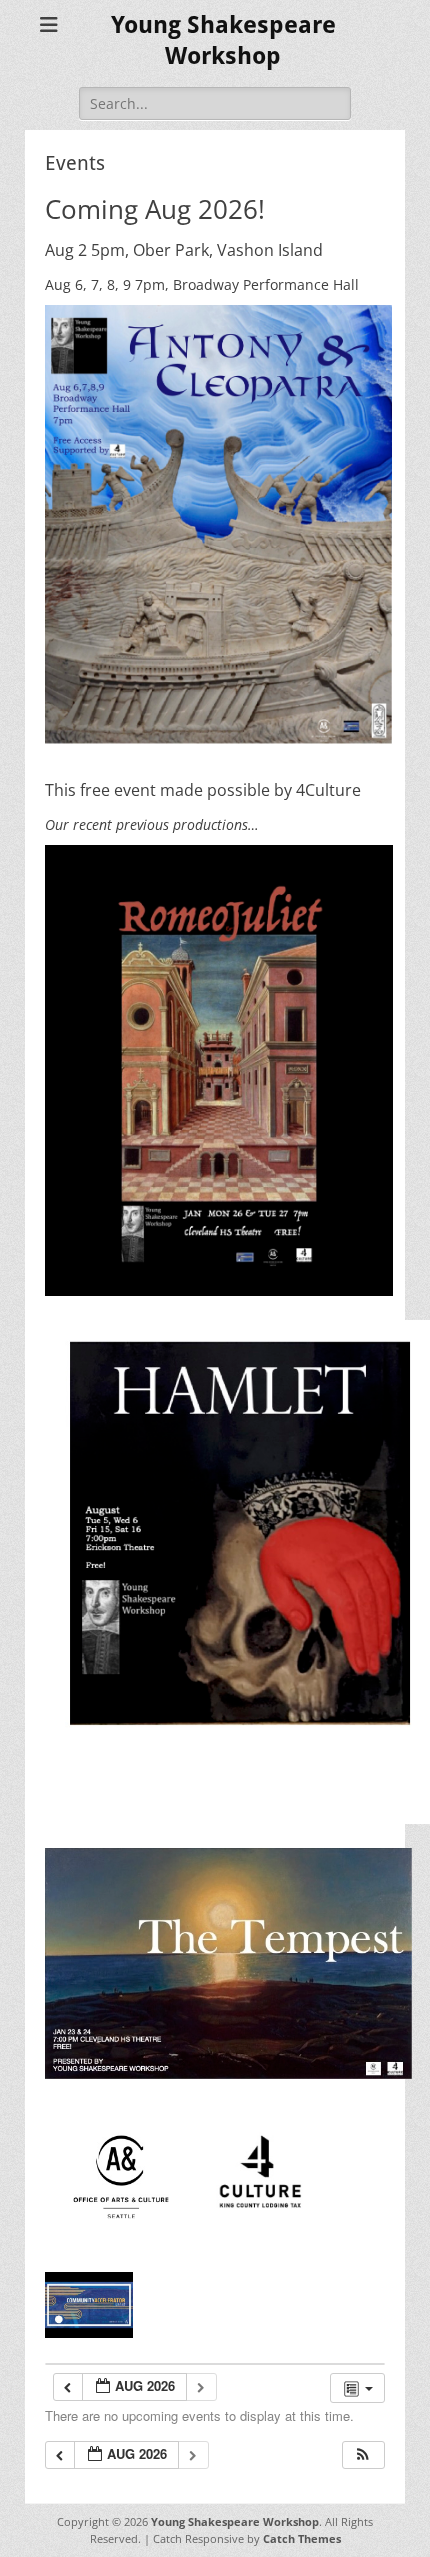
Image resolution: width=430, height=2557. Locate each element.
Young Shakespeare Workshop (235, 2521)
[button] (363, 2455)
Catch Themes (302, 2538)
